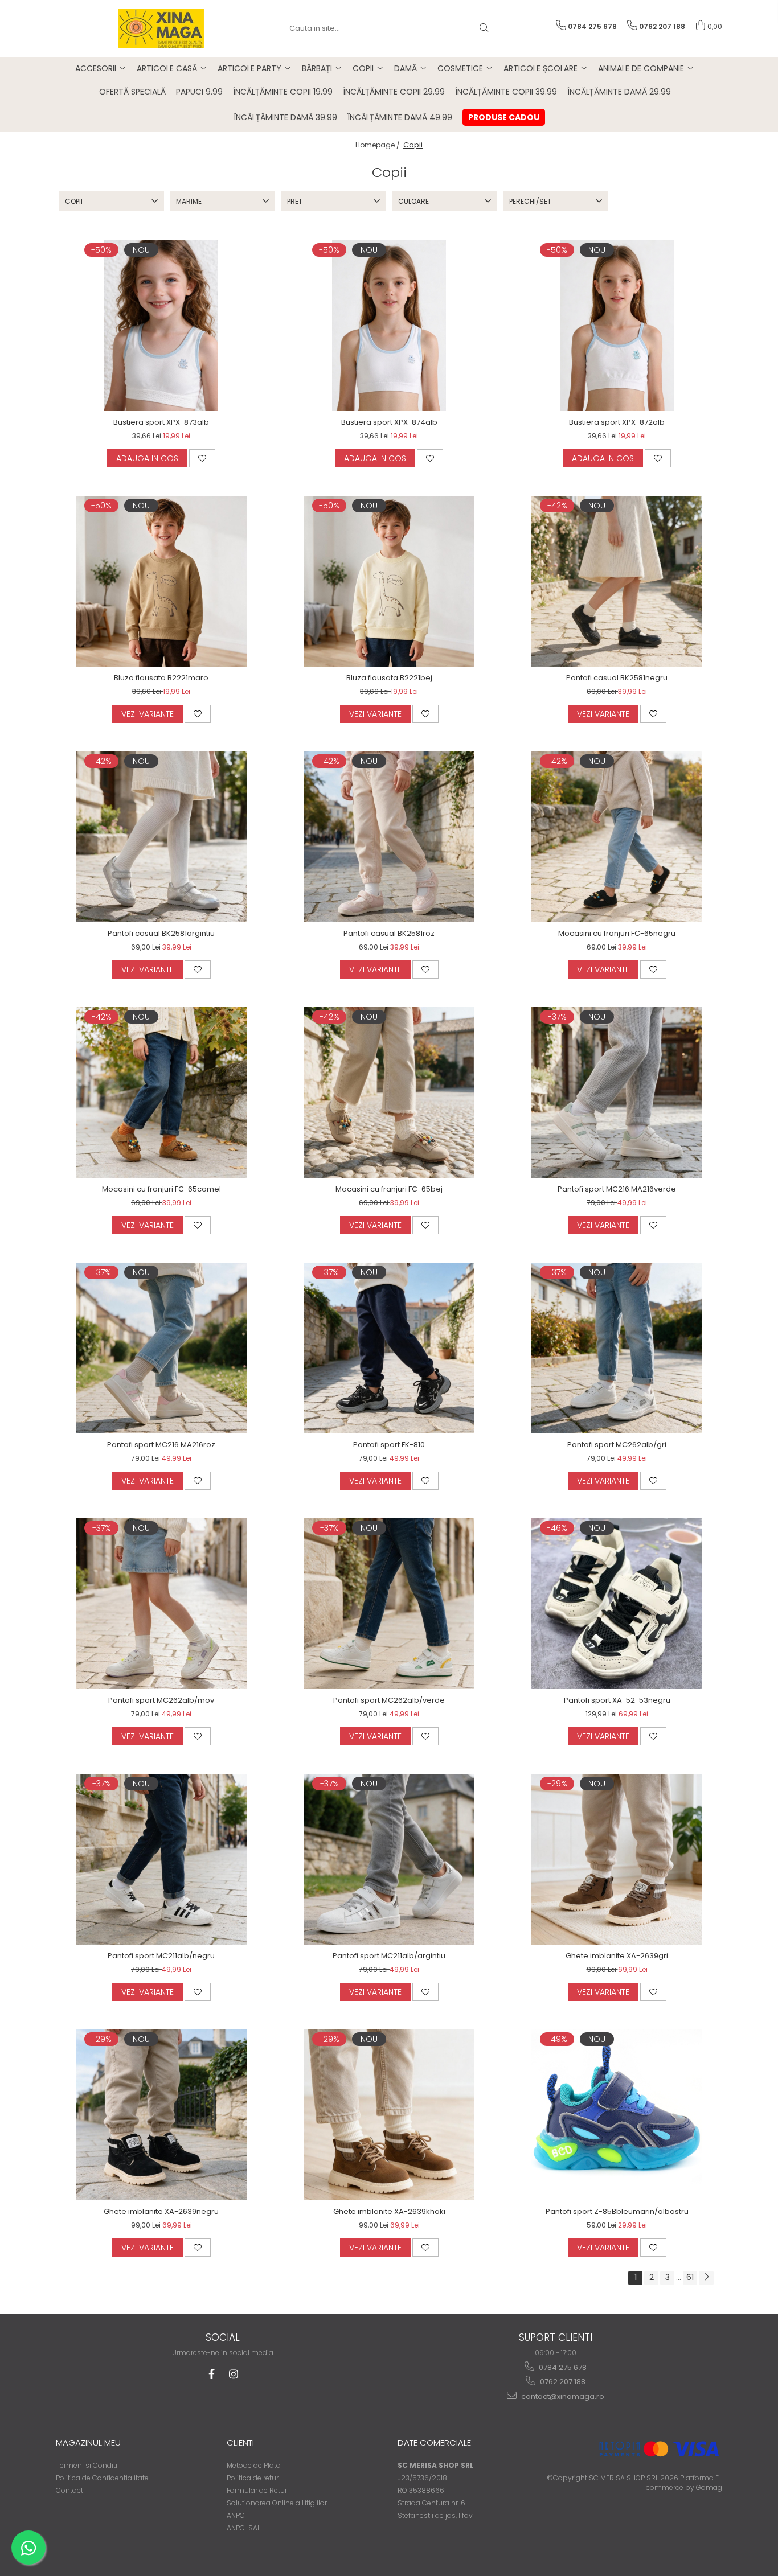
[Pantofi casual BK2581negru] (617, 581)
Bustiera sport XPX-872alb (617, 422)
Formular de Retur (257, 2490)
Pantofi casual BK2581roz (389, 933)
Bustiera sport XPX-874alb (389, 422)
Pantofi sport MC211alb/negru (161, 1956)
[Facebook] (212, 2374)
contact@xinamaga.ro (562, 2396)
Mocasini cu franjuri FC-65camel (161, 1189)
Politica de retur (253, 2478)
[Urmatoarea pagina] (706, 2278)
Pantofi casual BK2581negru (617, 678)
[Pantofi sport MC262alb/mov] (161, 1604)
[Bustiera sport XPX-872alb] (617, 326)
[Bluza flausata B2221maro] (161, 581)
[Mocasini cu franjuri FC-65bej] (389, 1092)
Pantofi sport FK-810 (389, 1445)
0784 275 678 (562, 2367)
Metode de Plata (254, 2465)
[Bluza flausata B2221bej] (389, 581)
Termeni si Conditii (87, 2465)
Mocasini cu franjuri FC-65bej (389, 1189)
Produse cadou (504, 117)
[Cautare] (484, 29)
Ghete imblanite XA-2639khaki (389, 2211)
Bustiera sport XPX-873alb (161, 422)
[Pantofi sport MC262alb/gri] (617, 1348)
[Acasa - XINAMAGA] (161, 28)
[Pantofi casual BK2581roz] (389, 837)
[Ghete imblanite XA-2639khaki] (389, 2115)
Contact (69, 2490)
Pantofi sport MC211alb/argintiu (389, 1956)
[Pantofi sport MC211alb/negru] (161, 1859)
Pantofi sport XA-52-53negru (617, 1700)
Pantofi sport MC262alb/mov (161, 1700)
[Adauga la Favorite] (202, 458)
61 (690, 2277)
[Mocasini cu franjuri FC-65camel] (161, 1092)
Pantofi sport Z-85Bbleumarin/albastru (617, 2211)
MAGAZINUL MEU (88, 2443)
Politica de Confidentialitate (102, 2478)
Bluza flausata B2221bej (389, 678)
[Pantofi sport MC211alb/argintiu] (389, 1859)
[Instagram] (233, 2374)
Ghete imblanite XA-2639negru (161, 2211)
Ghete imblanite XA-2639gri (617, 1956)
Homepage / (378, 145)
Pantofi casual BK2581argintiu (161, 933)
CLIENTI (240, 2443)
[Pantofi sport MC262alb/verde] (389, 1604)
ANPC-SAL (243, 2528)
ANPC (236, 2515)
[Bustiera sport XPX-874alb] (389, 326)
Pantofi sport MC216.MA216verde (617, 1189)
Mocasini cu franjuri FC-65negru (617, 933)
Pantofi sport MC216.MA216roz (161, 1445)
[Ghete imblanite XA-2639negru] (161, 2115)
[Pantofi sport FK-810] (389, 1348)
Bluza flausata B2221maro (161, 678)
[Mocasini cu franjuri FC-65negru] (617, 837)
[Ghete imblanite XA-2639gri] (617, 1859)
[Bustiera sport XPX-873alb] (161, 326)
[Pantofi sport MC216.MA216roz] (161, 1348)
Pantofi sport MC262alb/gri (617, 1445)
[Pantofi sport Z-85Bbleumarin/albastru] (617, 2115)
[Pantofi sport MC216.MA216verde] (617, 1092)
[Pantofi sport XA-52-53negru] (617, 1604)
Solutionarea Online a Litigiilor (277, 2503)
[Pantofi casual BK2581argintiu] (161, 837)
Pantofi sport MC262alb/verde (389, 1700)
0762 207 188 (562, 2382)
